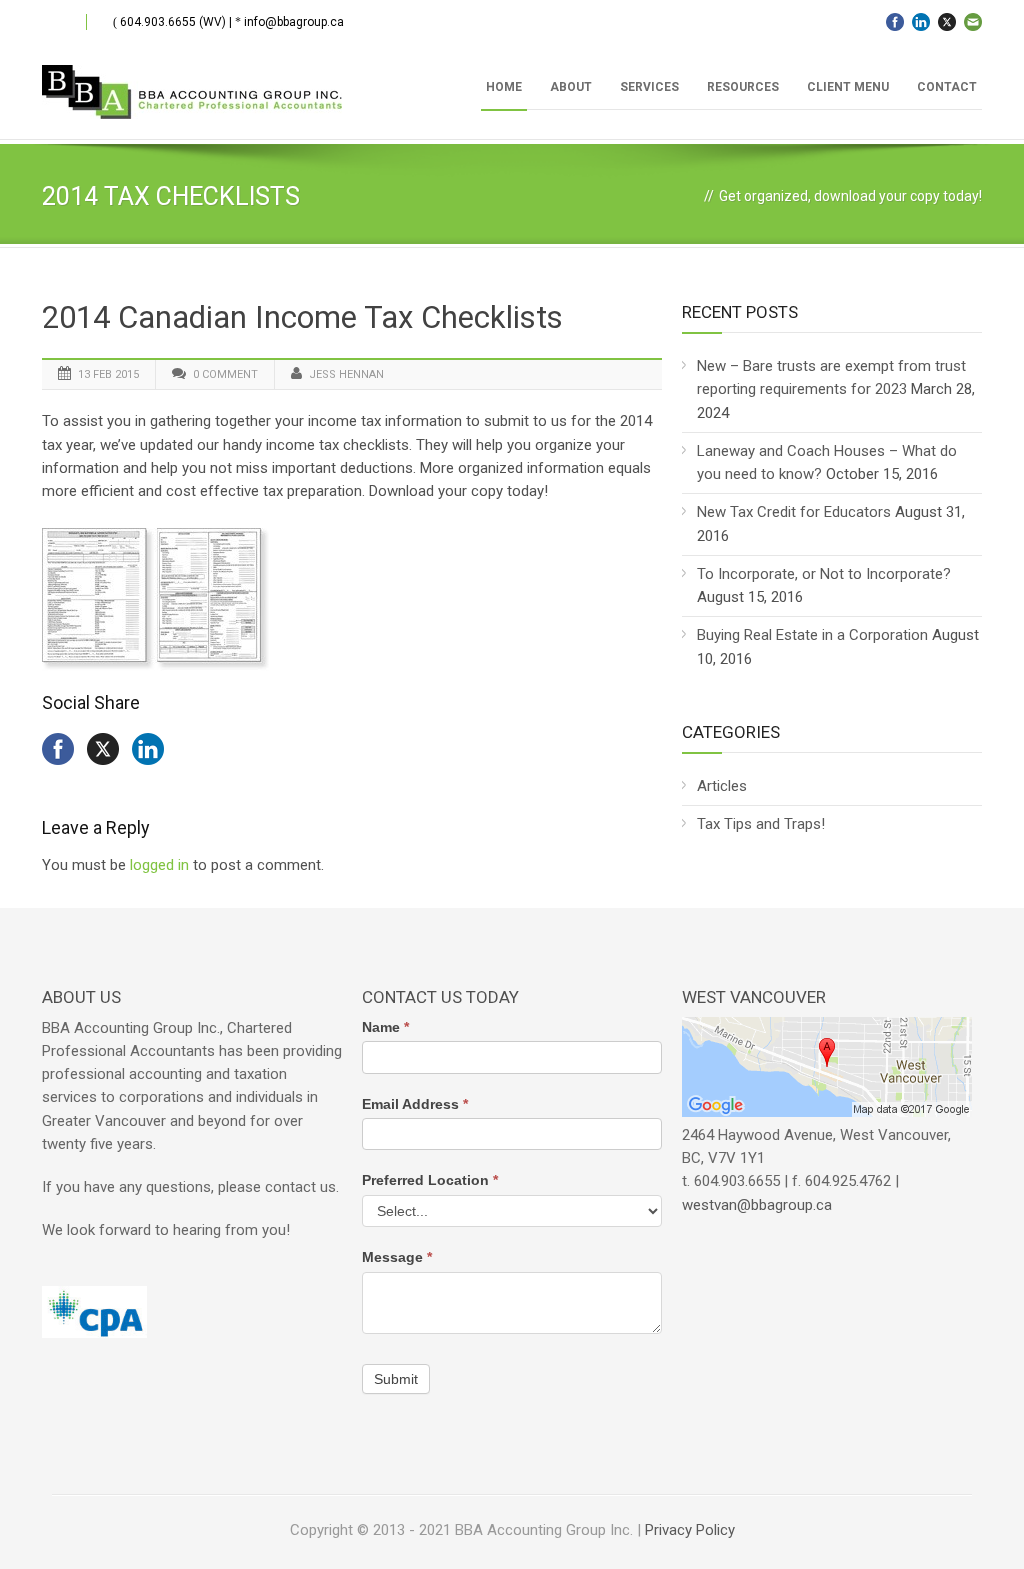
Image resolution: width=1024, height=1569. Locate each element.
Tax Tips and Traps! (761, 824)
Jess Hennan (346, 374)
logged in (159, 865)
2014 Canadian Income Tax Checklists (302, 317)
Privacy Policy (690, 1530)
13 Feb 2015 (108, 374)
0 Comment (225, 374)
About (571, 87)
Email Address (415, 1104)
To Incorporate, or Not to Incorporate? (824, 574)
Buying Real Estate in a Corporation (812, 635)
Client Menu (848, 87)
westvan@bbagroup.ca (757, 1205)
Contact (947, 87)
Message (397, 1257)
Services (649, 87)
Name (385, 1027)
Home (504, 87)
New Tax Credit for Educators (794, 512)
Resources (743, 87)
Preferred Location (430, 1180)
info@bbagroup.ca (294, 22)
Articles (722, 786)
